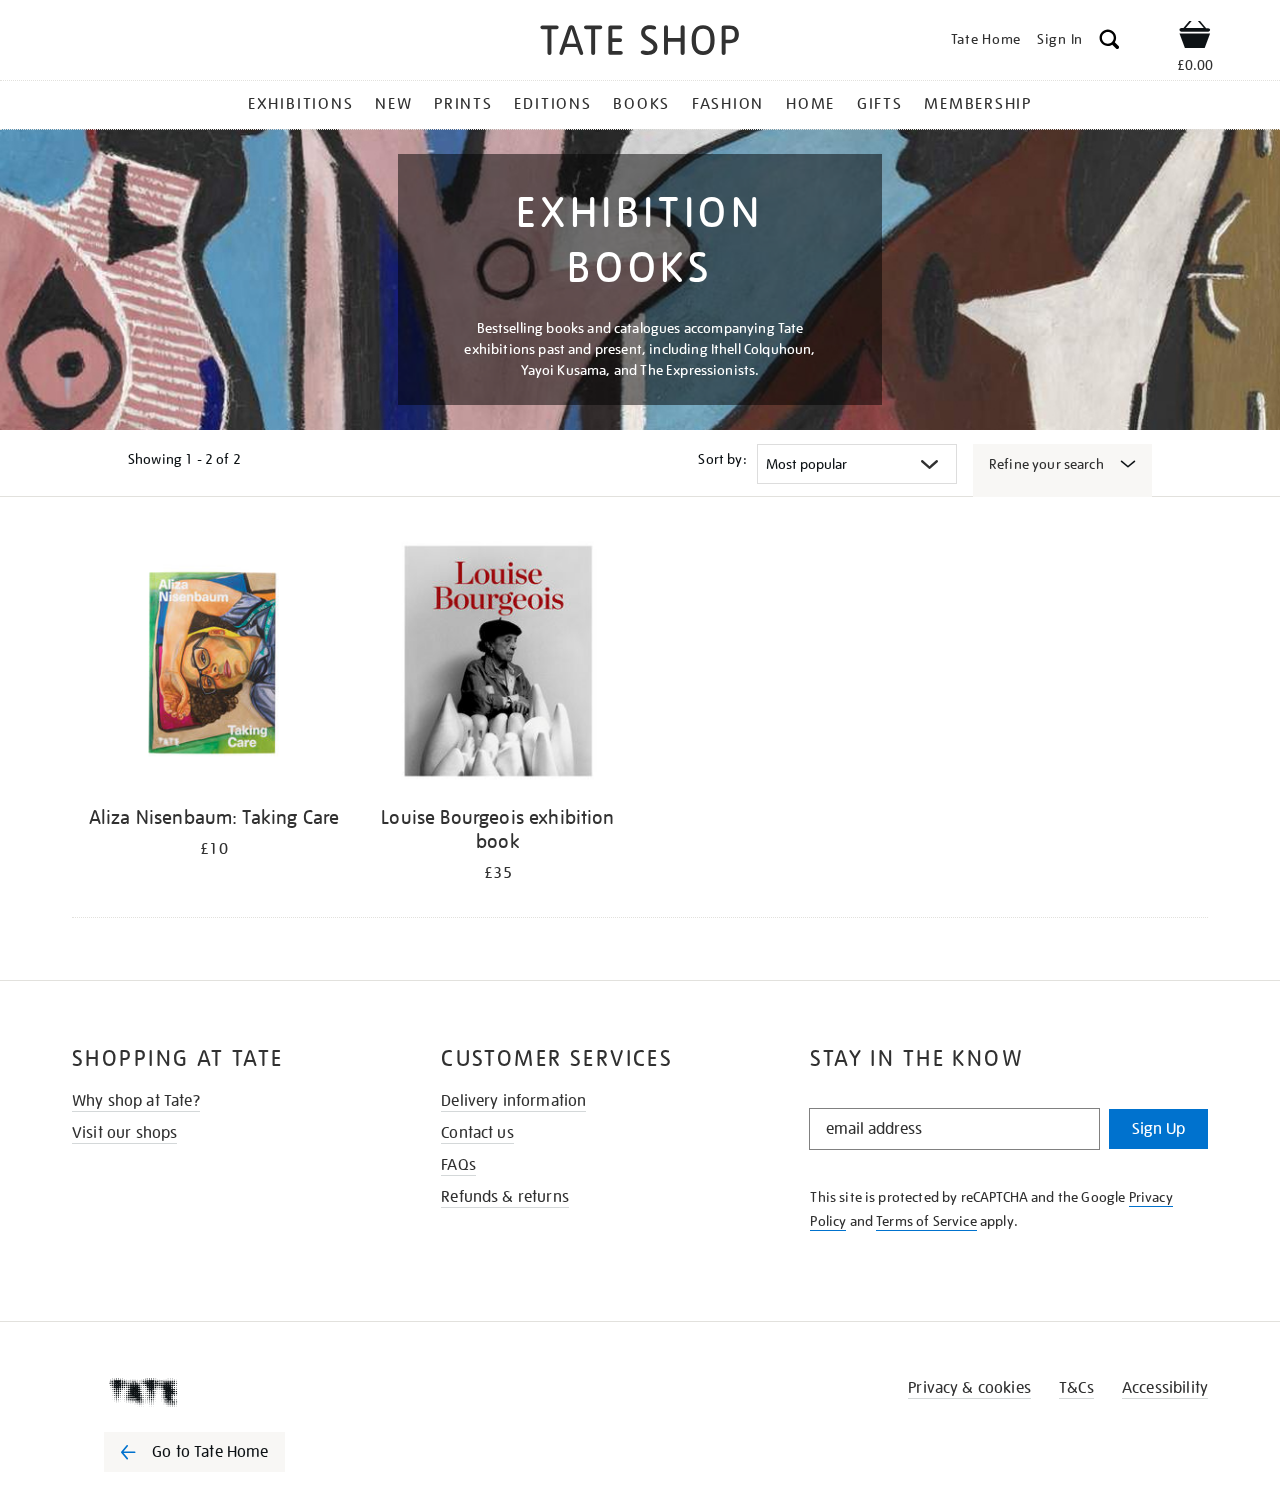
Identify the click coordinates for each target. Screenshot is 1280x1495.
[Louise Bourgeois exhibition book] (498, 664)
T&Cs (1076, 1388)
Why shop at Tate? (136, 1101)
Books (641, 104)
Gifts (880, 104)
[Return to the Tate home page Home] (640, 43)
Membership (978, 104)
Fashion (728, 104)
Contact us (477, 1133)
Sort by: (722, 459)
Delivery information (513, 1101)
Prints (463, 104)
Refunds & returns (505, 1197)
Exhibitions (300, 104)
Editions (552, 104)
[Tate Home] (230, 1392)
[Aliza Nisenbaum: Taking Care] (214, 664)
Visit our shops (124, 1133)
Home (810, 104)
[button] (1109, 42)
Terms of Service (926, 1221)
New (393, 104)
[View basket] (1195, 38)
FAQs (458, 1165)
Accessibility (1165, 1388)
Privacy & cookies (969, 1388)
